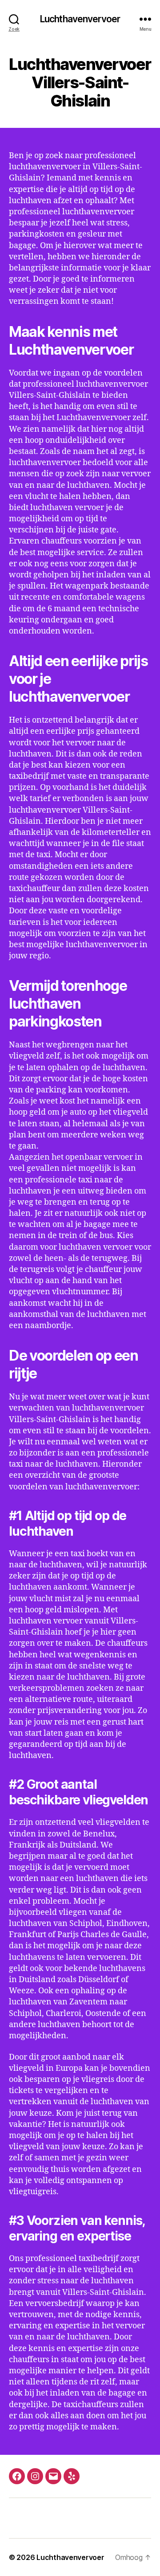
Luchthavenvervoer (80, 19)
